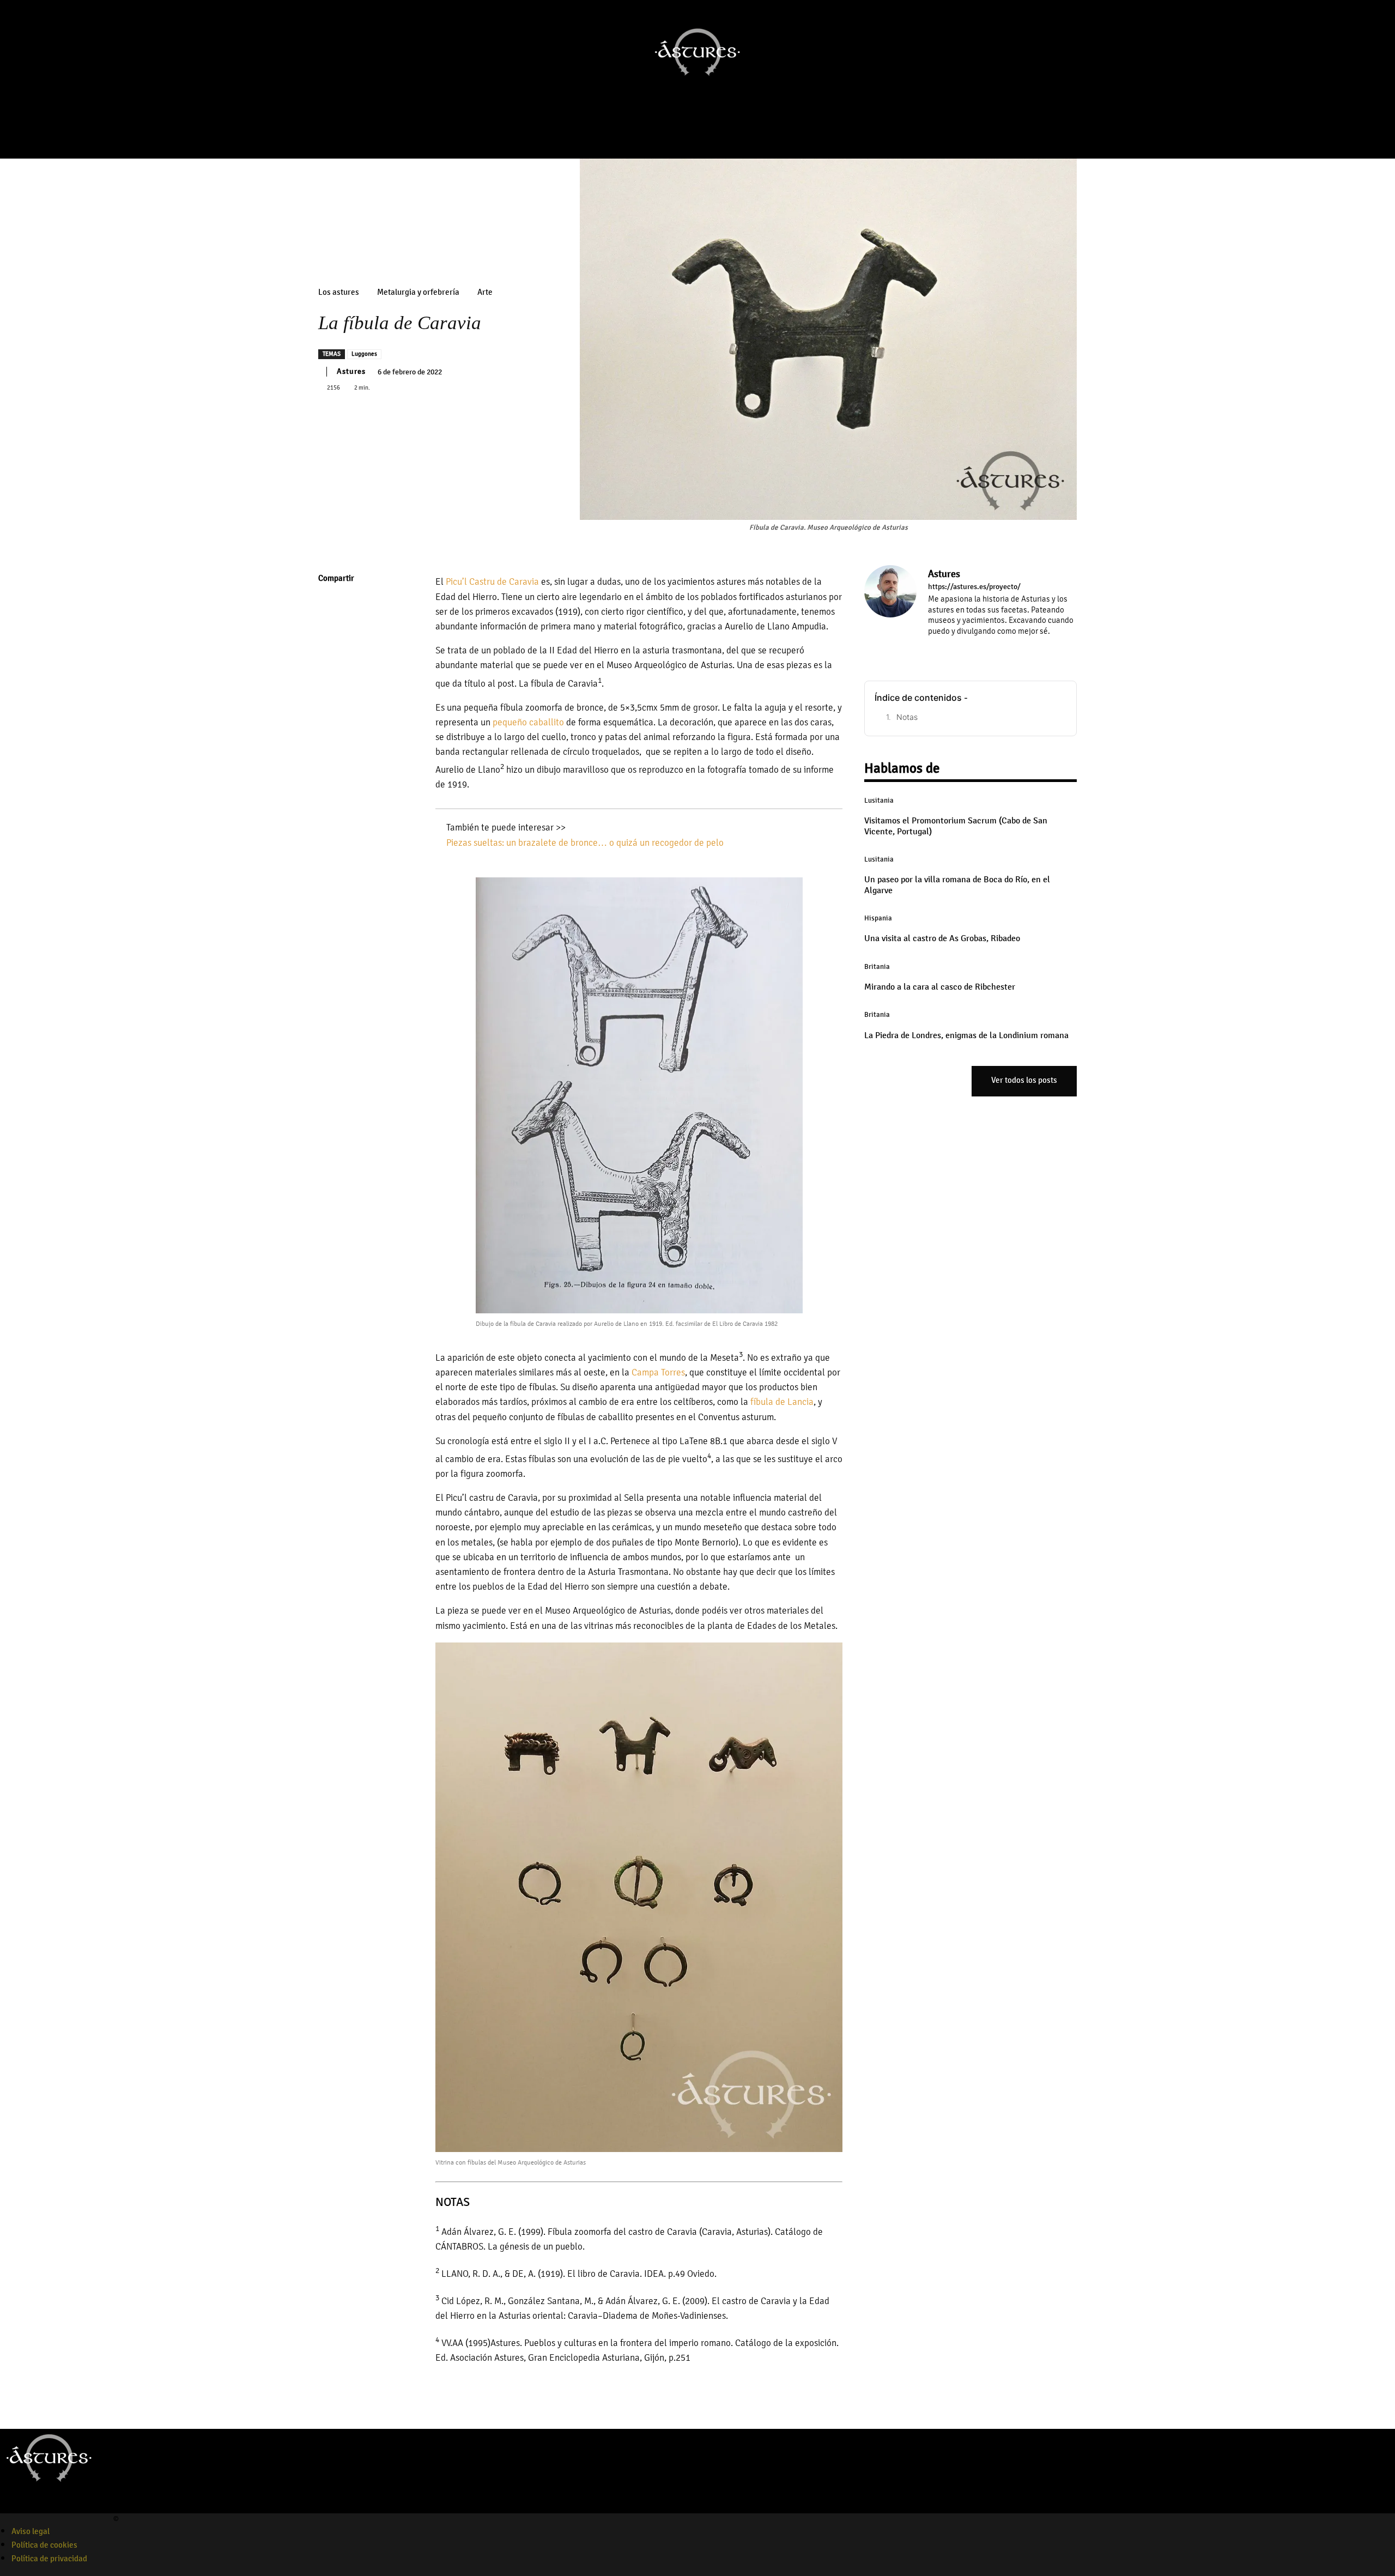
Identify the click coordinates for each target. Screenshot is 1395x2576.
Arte (485, 292)
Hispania (878, 918)
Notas (907, 717)
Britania (877, 967)
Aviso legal (31, 2531)
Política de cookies (44, 2545)
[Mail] (964, 647)
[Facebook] (662, 135)
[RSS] (979, 647)
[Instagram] (677, 135)
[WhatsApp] (329, 682)
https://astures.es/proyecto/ (974, 587)
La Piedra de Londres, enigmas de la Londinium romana (966, 1035)
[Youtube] (692, 135)
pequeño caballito (528, 722)
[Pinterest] (329, 656)
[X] (329, 631)
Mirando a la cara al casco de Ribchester (940, 987)
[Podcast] (707, 135)
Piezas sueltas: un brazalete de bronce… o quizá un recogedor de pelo (585, 843)
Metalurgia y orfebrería (418, 292)
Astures (351, 371)
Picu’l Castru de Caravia (492, 582)
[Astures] (890, 610)
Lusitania (879, 801)
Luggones (364, 354)
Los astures (339, 292)
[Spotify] (45, 2506)
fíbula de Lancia (782, 1402)
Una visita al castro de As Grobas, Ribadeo (942, 938)
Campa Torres (658, 1372)
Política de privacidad (49, 2559)
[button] (1382, 108)
